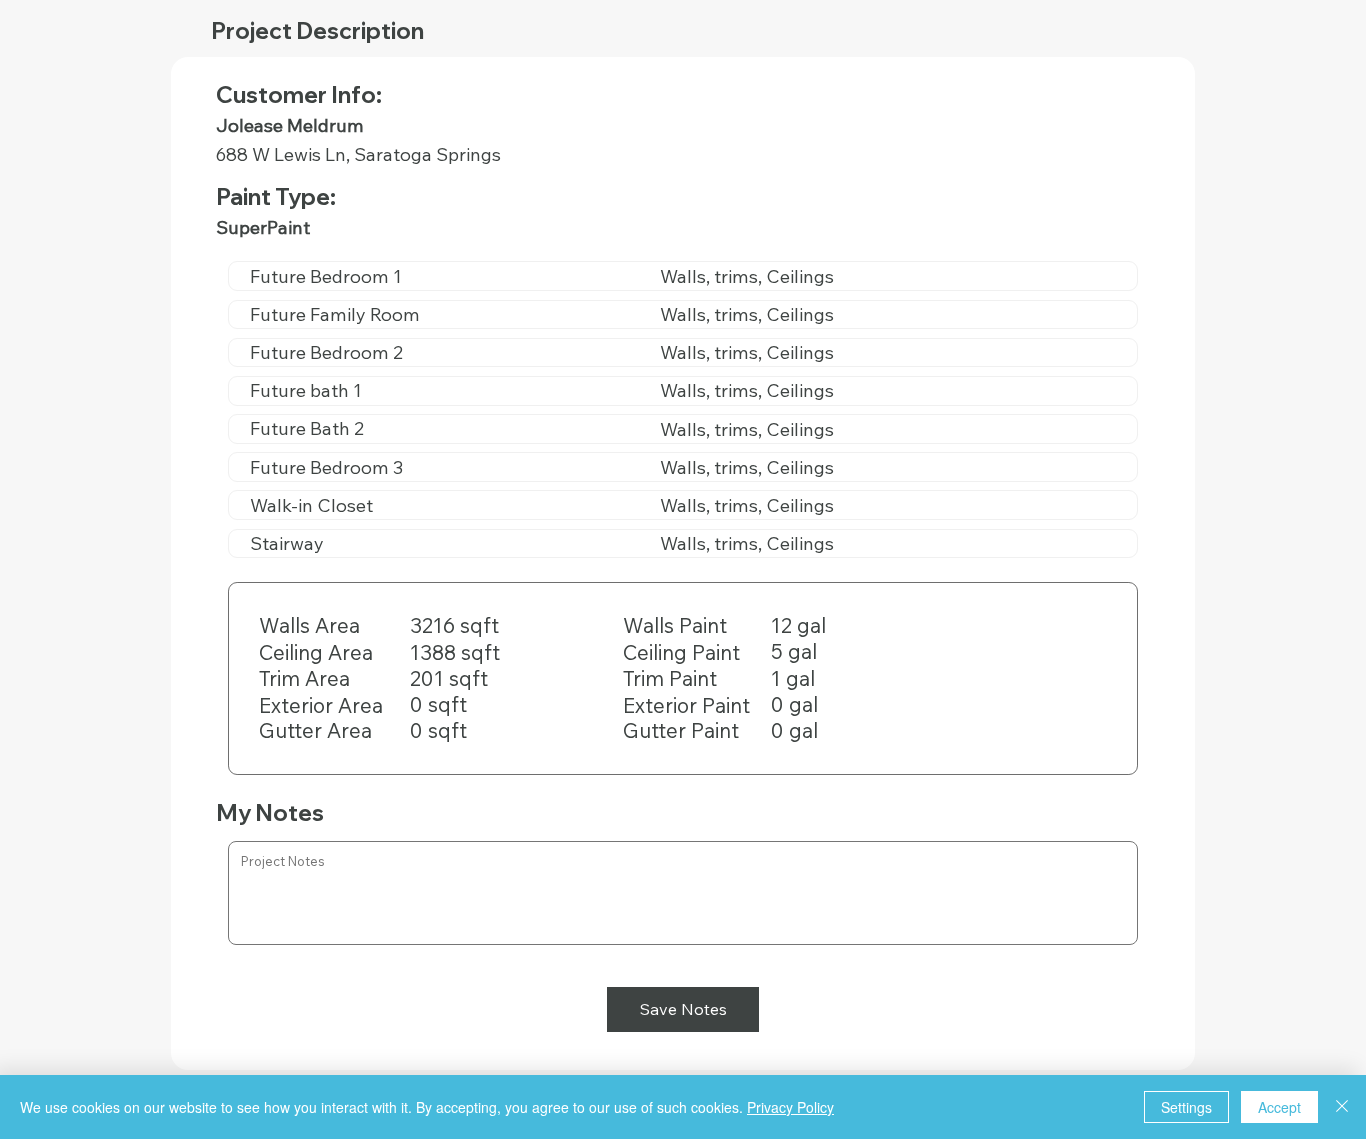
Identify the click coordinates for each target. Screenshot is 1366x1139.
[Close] (1342, 1107)
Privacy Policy (790, 1107)
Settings (1186, 1107)
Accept (1279, 1107)
